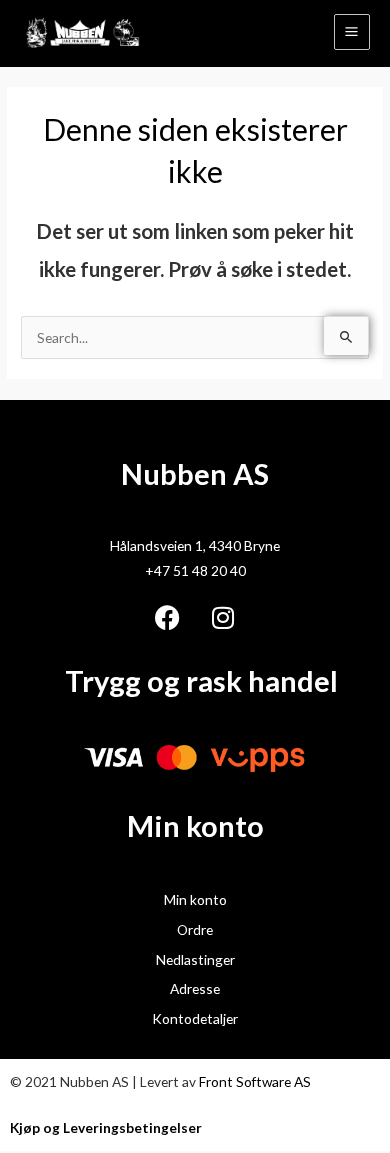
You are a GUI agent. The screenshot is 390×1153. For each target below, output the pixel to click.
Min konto (195, 899)
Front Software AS (255, 1081)
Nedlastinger (195, 959)
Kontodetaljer (195, 1018)
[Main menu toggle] (352, 32)
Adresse (195, 988)
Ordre (195, 929)
